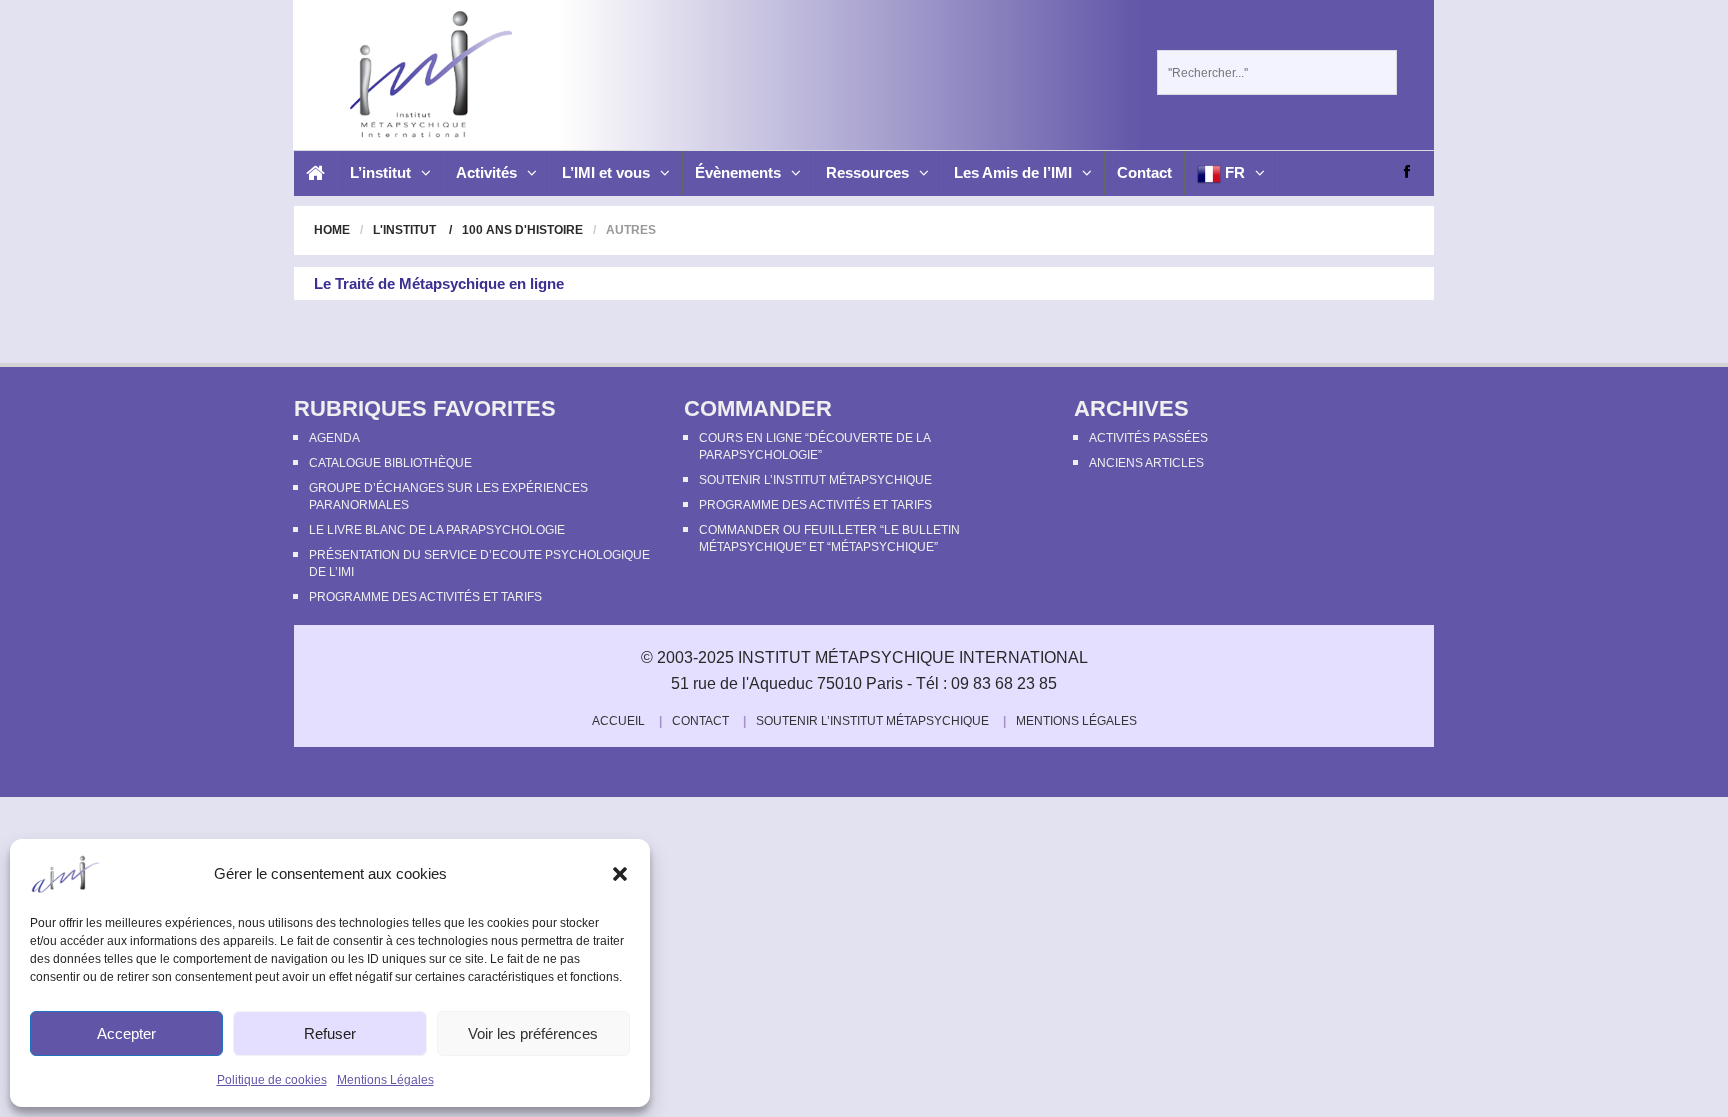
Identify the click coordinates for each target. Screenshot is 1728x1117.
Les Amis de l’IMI (1013, 172)
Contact (1144, 172)
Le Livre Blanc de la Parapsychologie (437, 530)
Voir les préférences (533, 1033)
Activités (486, 172)
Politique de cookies (272, 1080)
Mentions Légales (385, 1080)
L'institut (404, 230)
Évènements (738, 172)
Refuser (330, 1033)
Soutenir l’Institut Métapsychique (815, 480)
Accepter (126, 1033)
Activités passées (1148, 438)
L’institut (380, 172)
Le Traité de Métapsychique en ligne (439, 283)
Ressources (867, 172)
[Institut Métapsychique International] (425, 74)
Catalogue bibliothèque (390, 463)
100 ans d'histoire (522, 230)
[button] (620, 874)
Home (332, 230)
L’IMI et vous (606, 172)
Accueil (618, 721)
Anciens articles (1146, 463)
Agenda (334, 438)
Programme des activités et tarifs (425, 597)
